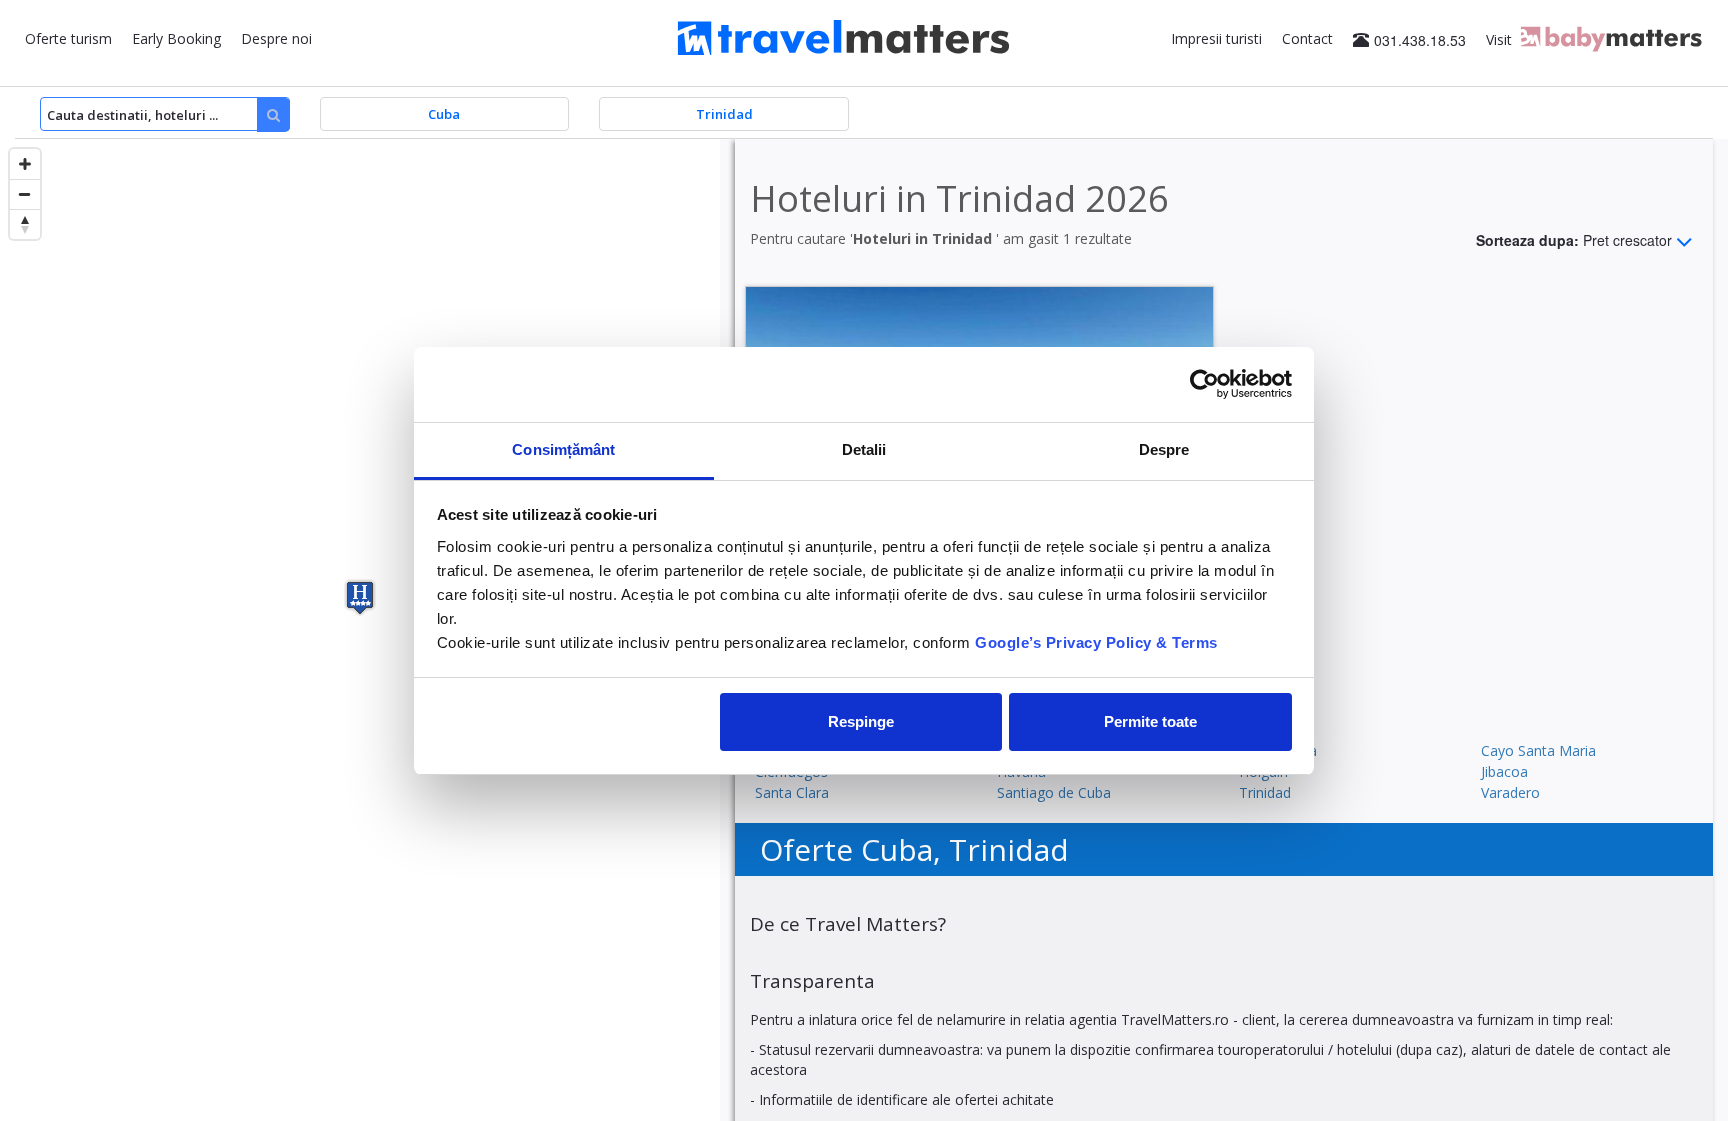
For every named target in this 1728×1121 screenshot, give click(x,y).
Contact (1307, 38)
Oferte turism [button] (68, 38)
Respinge (861, 721)
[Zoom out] (25, 194)
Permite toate (1150, 721)
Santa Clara (792, 792)
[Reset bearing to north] (25, 224)
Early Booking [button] (176, 38)
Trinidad (1265, 792)
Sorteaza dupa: (1574, 239)
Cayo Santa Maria (1538, 750)
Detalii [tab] (864, 449)
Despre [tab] (1164, 449)
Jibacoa (1504, 771)
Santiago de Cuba (1054, 792)
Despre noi (276, 38)
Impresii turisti (1216, 38)
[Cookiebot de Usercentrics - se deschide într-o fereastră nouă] (1204, 384)
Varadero (1510, 792)
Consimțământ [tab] (563, 449)
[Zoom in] (25, 164)
